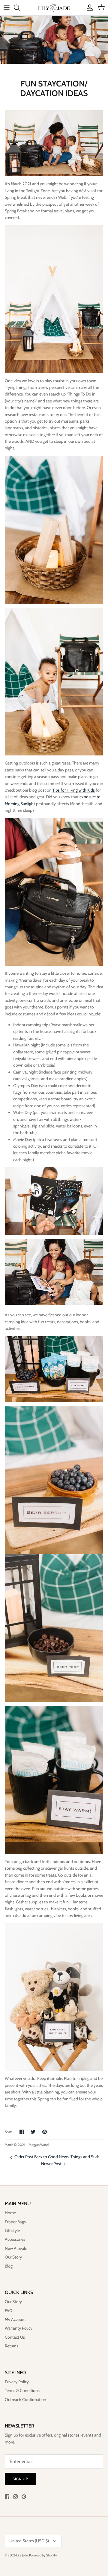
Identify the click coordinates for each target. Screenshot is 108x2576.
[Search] (20, 8)
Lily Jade (22, 2555)
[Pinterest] (24, 2497)
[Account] (88, 8)
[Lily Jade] (54, 8)
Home (10, 2213)
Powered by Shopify (43, 2555)
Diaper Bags (15, 2222)
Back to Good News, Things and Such (67, 2157)
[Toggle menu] (7, 8)
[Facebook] (7, 2497)
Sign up (20, 2479)
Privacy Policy (17, 2382)
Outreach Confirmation (25, 2399)
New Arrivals (16, 2248)
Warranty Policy (19, 2328)
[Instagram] (15, 2497)
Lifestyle (12, 2231)
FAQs (10, 2311)
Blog (9, 2266)
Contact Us (15, 2337)
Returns (12, 2346)
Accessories (15, 2239)
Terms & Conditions (22, 2390)
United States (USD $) (29, 2541)
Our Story (13, 2257)
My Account (15, 2319)
